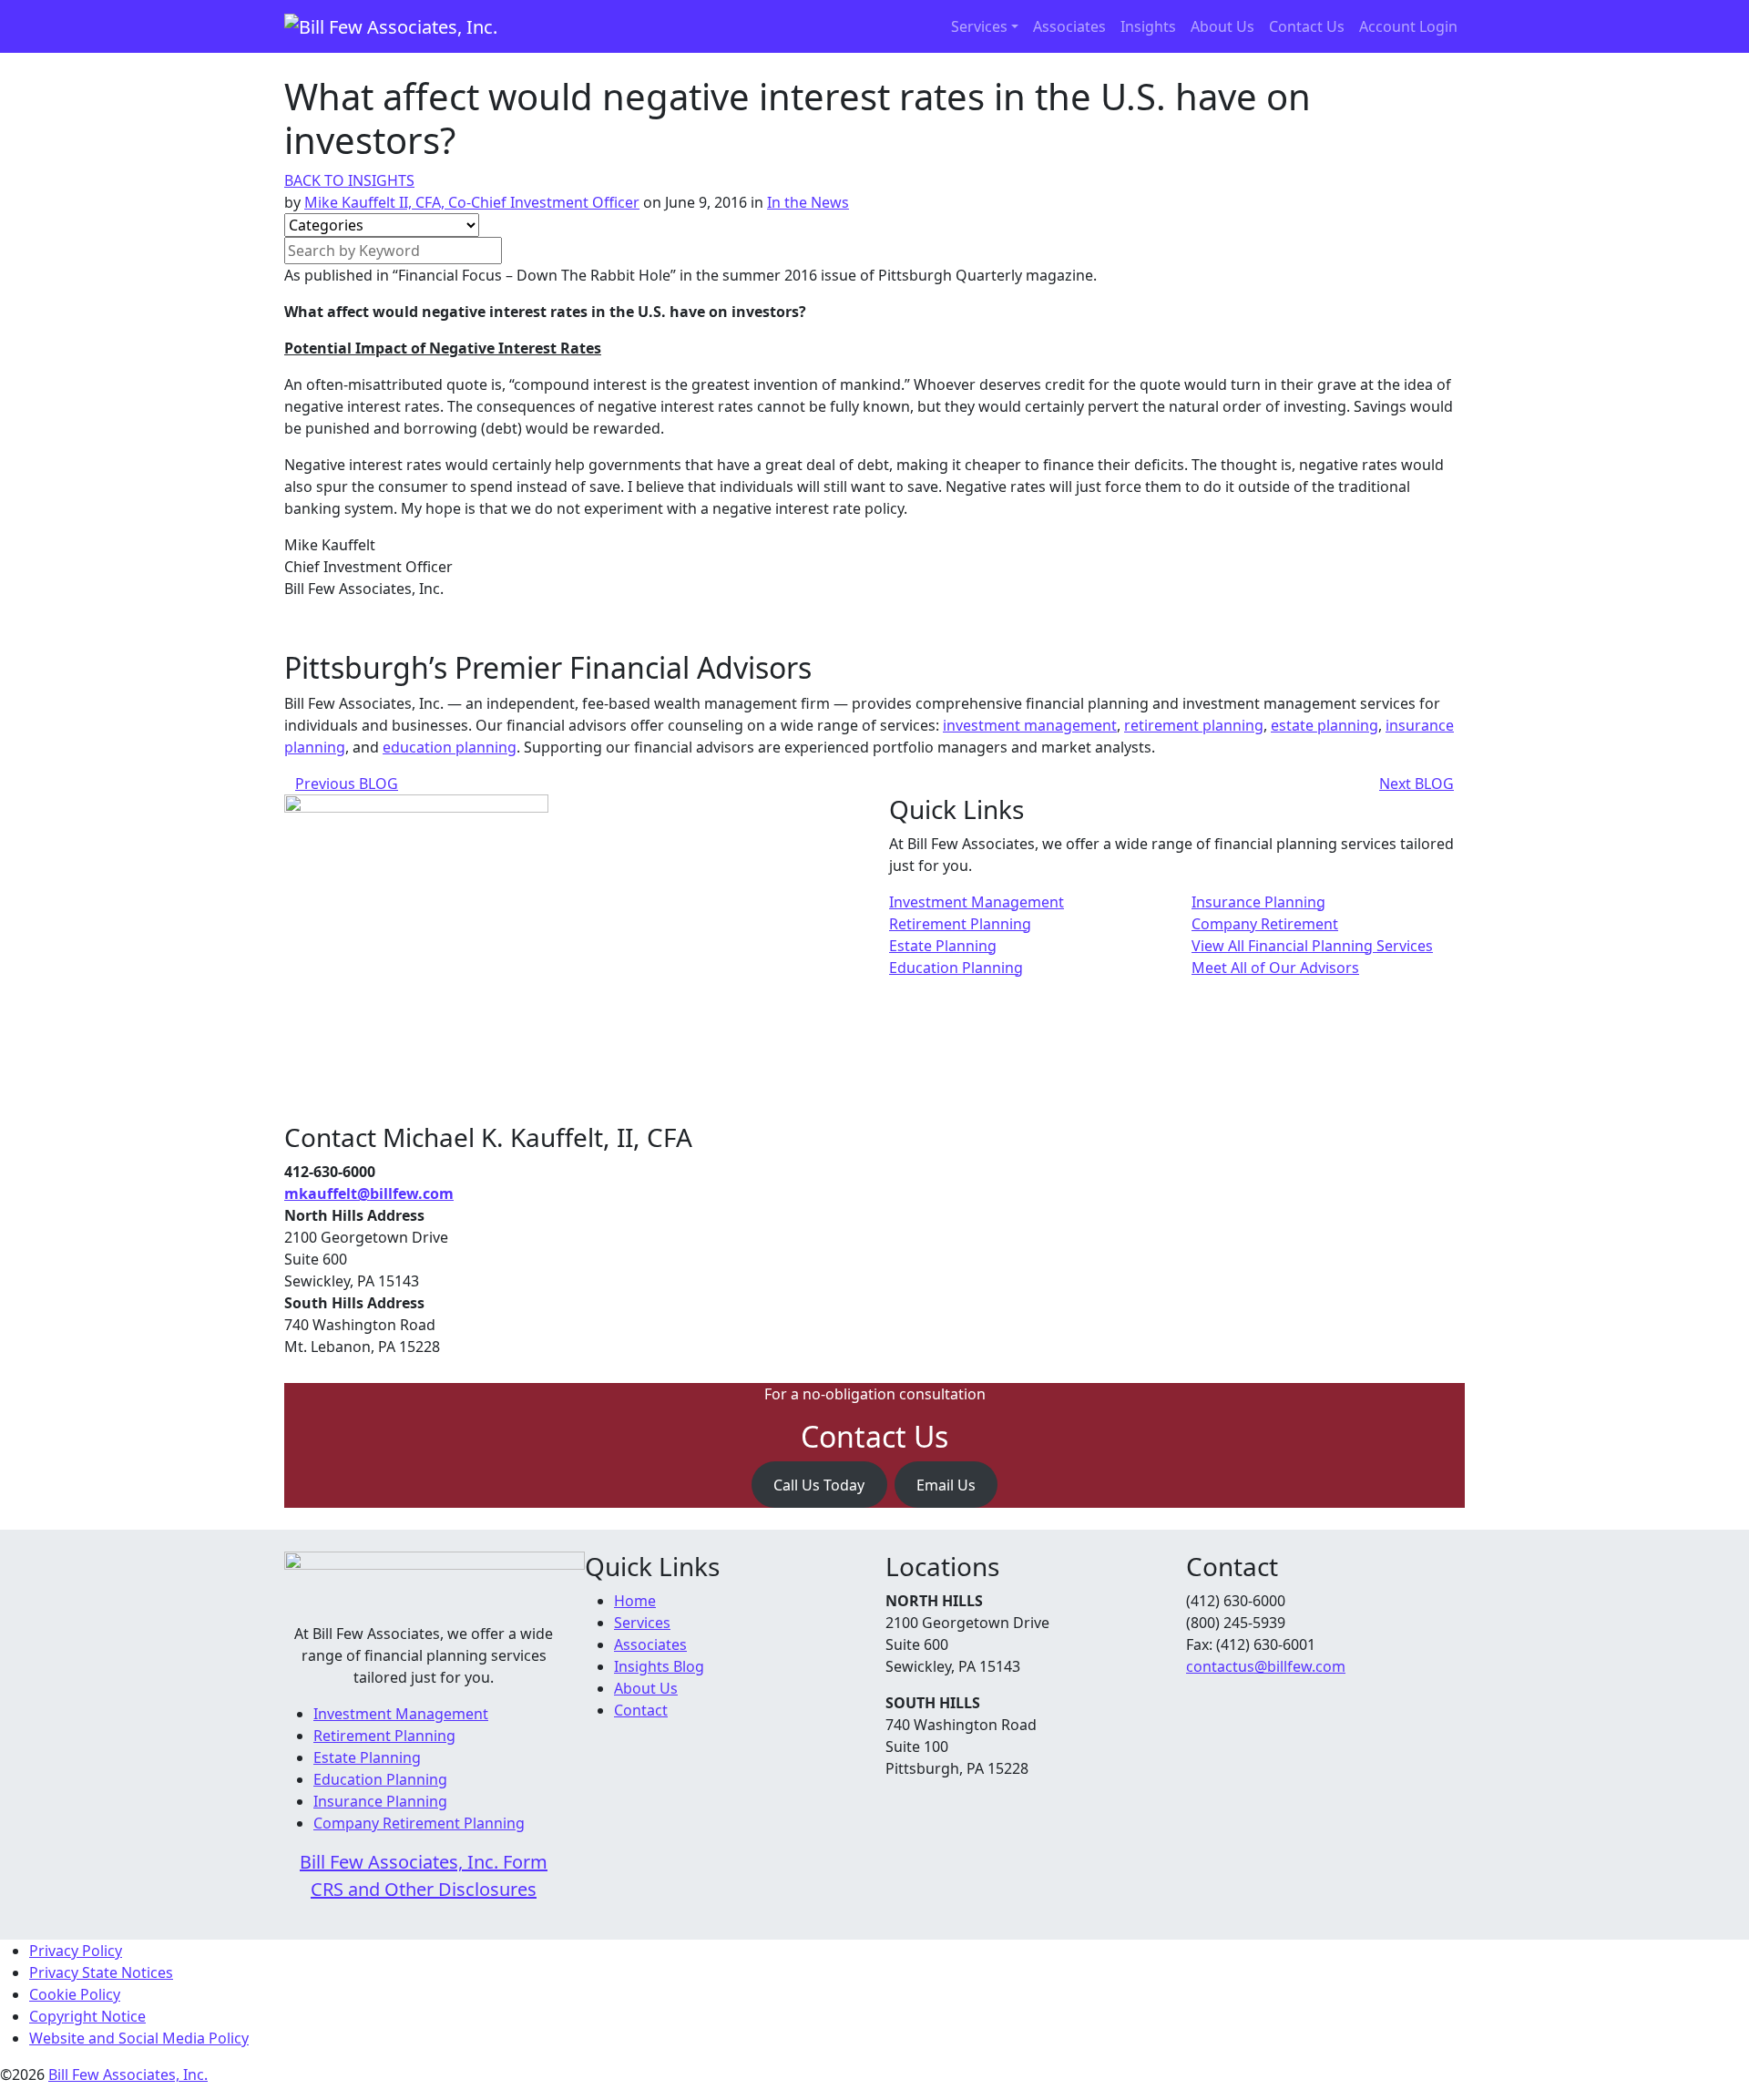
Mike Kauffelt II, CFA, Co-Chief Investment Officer (472, 202)
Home (635, 1601)
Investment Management (977, 902)
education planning (450, 747)
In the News (808, 202)
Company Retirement (1265, 924)
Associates (1069, 26)
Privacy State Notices (101, 1972)
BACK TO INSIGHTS (349, 180)
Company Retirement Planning (419, 1823)
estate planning (1325, 725)
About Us (1222, 26)
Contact (641, 1710)
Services (979, 26)
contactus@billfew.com (1266, 1666)
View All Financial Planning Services (1312, 946)
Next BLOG (1417, 784)
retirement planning (1194, 725)
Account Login (1408, 26)
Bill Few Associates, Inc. (128, 2074)
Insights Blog (659, 1666)
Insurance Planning (1258, 902)
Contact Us (1307, 26)
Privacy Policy (76, 1951)
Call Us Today (819, 1485)
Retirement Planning (960, 924)
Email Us (946, 1485)
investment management (1030, 725)
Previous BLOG (347, 784)
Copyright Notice (87, 2016)
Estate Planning (943, 946)
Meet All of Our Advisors (1275, 968)
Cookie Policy (75, 1994)
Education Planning (956, 968)
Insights (1148, 26)
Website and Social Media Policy (139, 2038)
